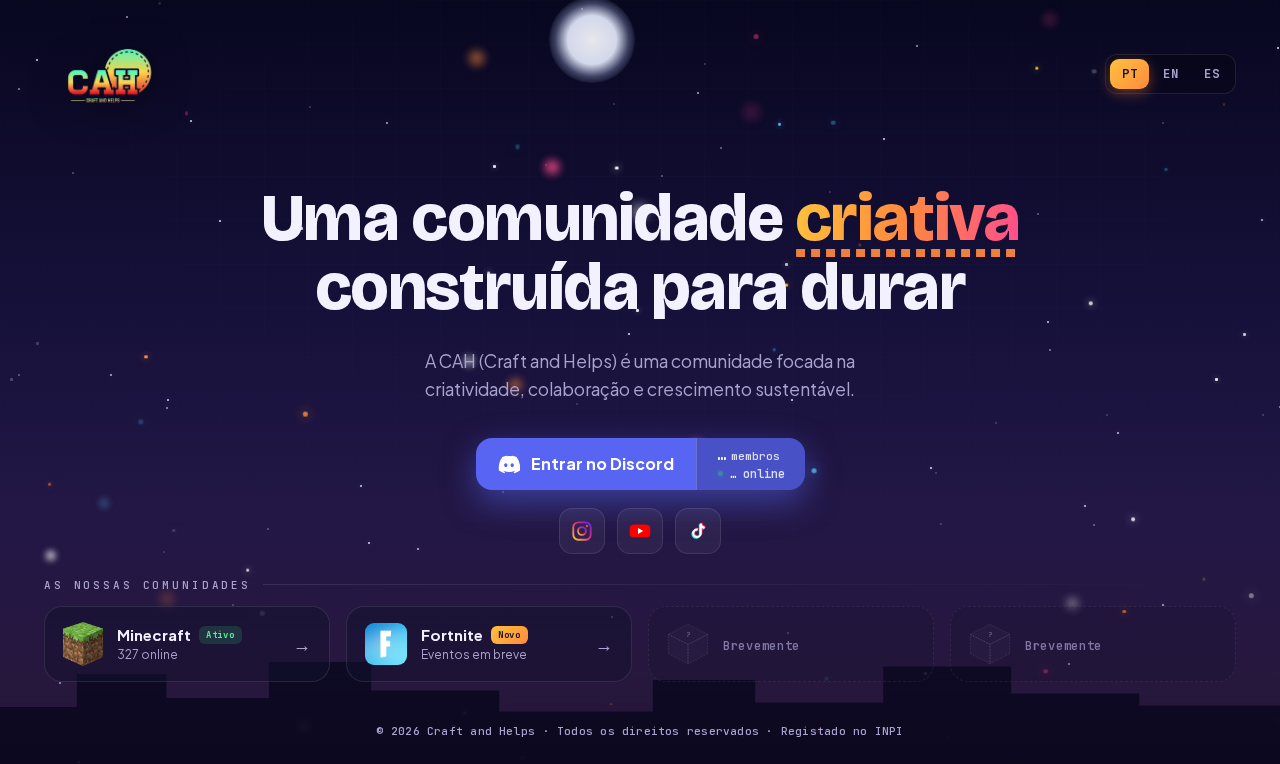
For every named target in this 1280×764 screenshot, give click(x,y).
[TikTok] (698, 531)
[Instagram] (582, 531)
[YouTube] (640, 531)
